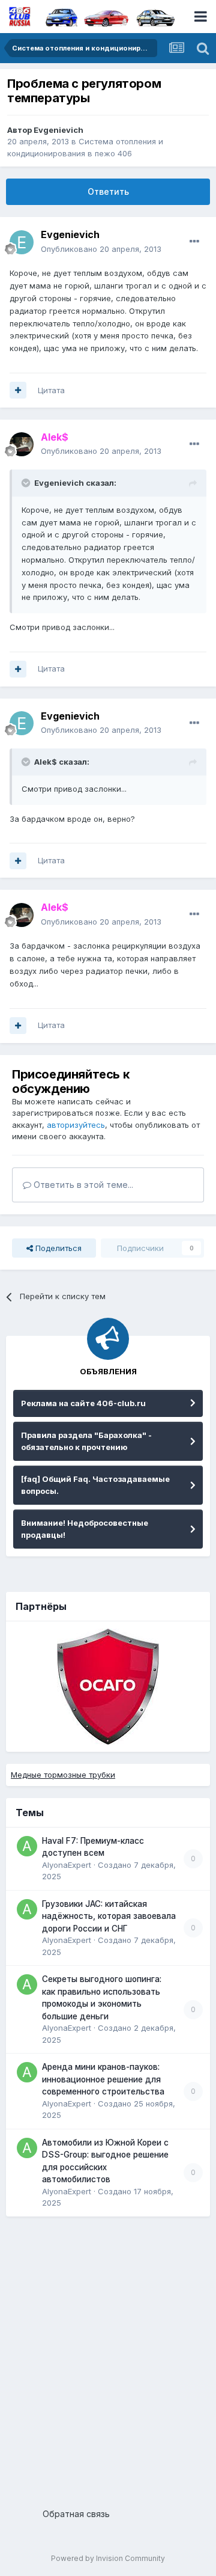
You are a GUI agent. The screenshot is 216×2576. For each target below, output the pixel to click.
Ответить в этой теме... (82, 1185)
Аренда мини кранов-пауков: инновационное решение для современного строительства (103, 2079)
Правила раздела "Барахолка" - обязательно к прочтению (86, 1441)
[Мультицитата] (18, 390)
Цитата (51, 390)
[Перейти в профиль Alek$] (22, 444)
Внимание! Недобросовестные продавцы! (85, 1529)
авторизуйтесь (76, 1125)
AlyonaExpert (67, 1865)
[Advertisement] (108, 2358)
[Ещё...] (194, 242)
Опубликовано (101, 249)
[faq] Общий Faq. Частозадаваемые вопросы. (95, 1485)
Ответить (108, 191)
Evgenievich (58, 130)
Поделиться (57, 1248)
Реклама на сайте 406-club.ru (83, 1403)
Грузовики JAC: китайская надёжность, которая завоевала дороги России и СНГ (109, 1916)
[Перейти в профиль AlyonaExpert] (27, 1846)
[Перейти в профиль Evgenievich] (22, 242)
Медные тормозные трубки (63, 1775)
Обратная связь (76, 2514)
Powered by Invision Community (108, 2558)
